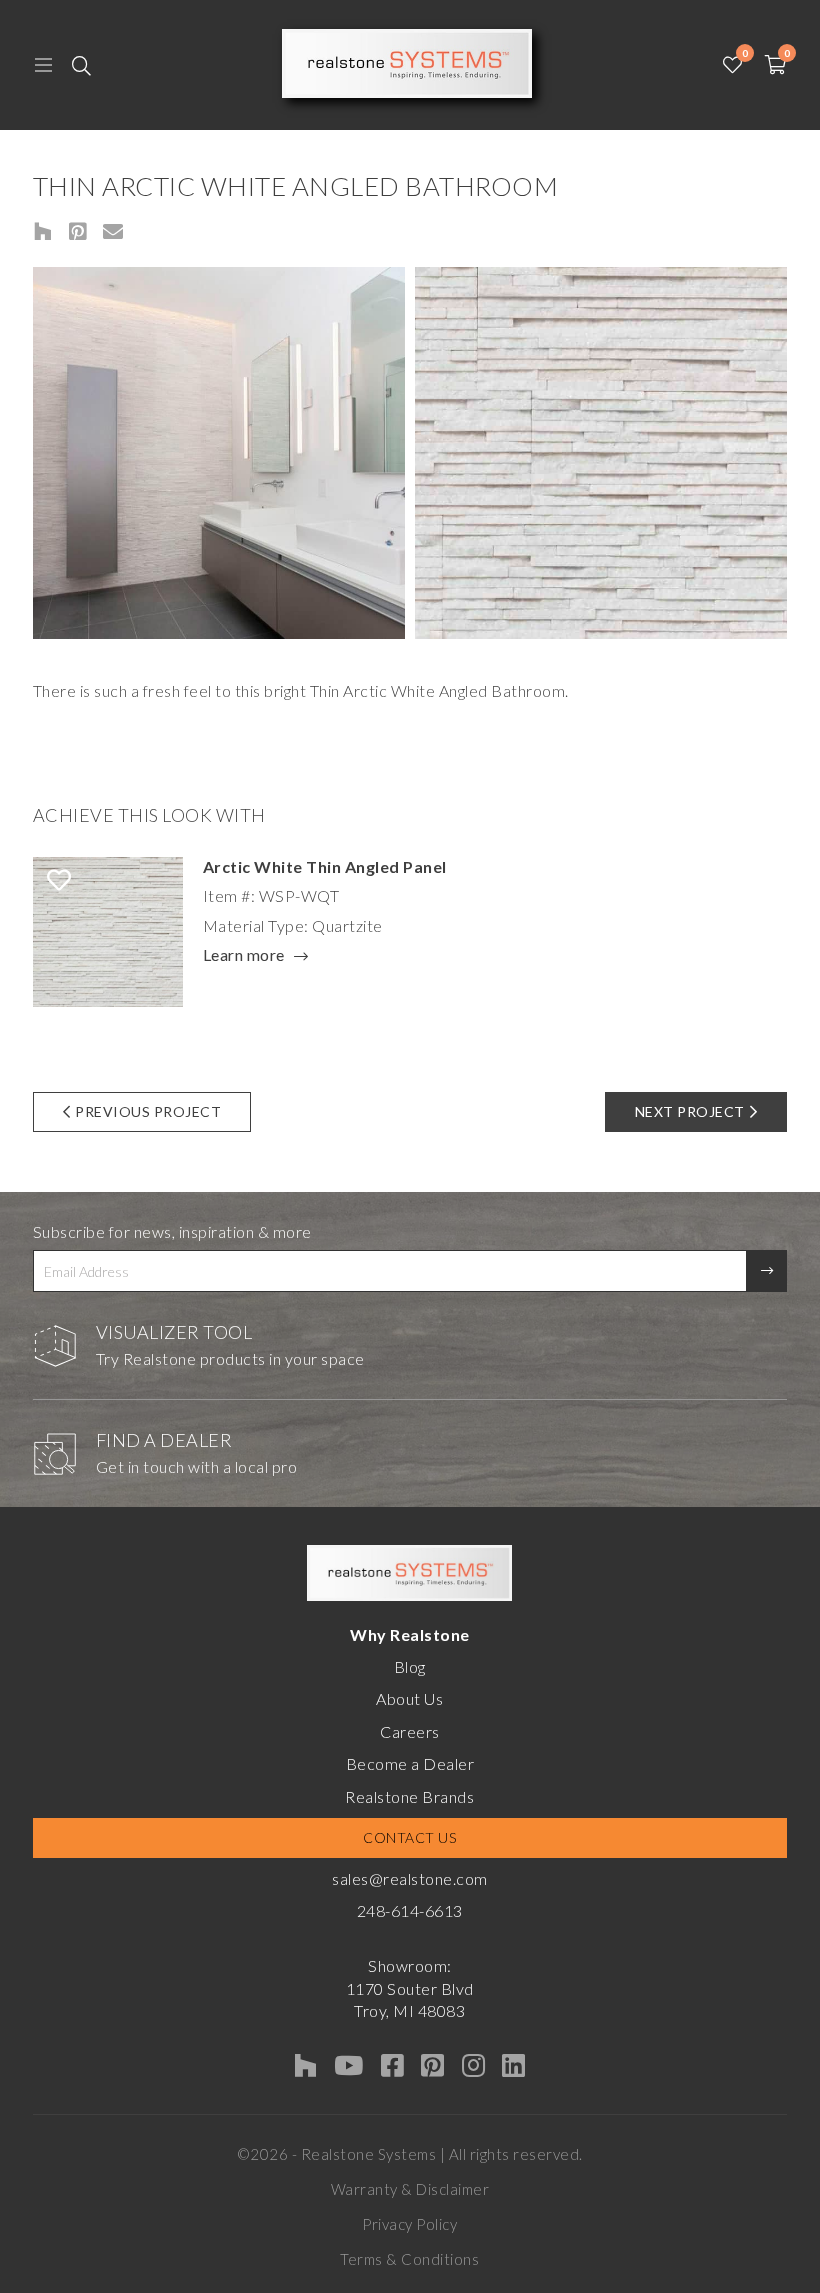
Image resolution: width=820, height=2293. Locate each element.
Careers (410, 1731)
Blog (410, 1666)
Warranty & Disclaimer (410, 2189)
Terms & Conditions (409, 2259)
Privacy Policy (409, 2224)
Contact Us (409, 1837)
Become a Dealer (410, 1763)
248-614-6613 (410, 1910)
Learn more (244, 956)
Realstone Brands (409, 1796)
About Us (409, 1698)
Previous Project (148, 1111)
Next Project (690, 1111)
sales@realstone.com (410, 1878)
